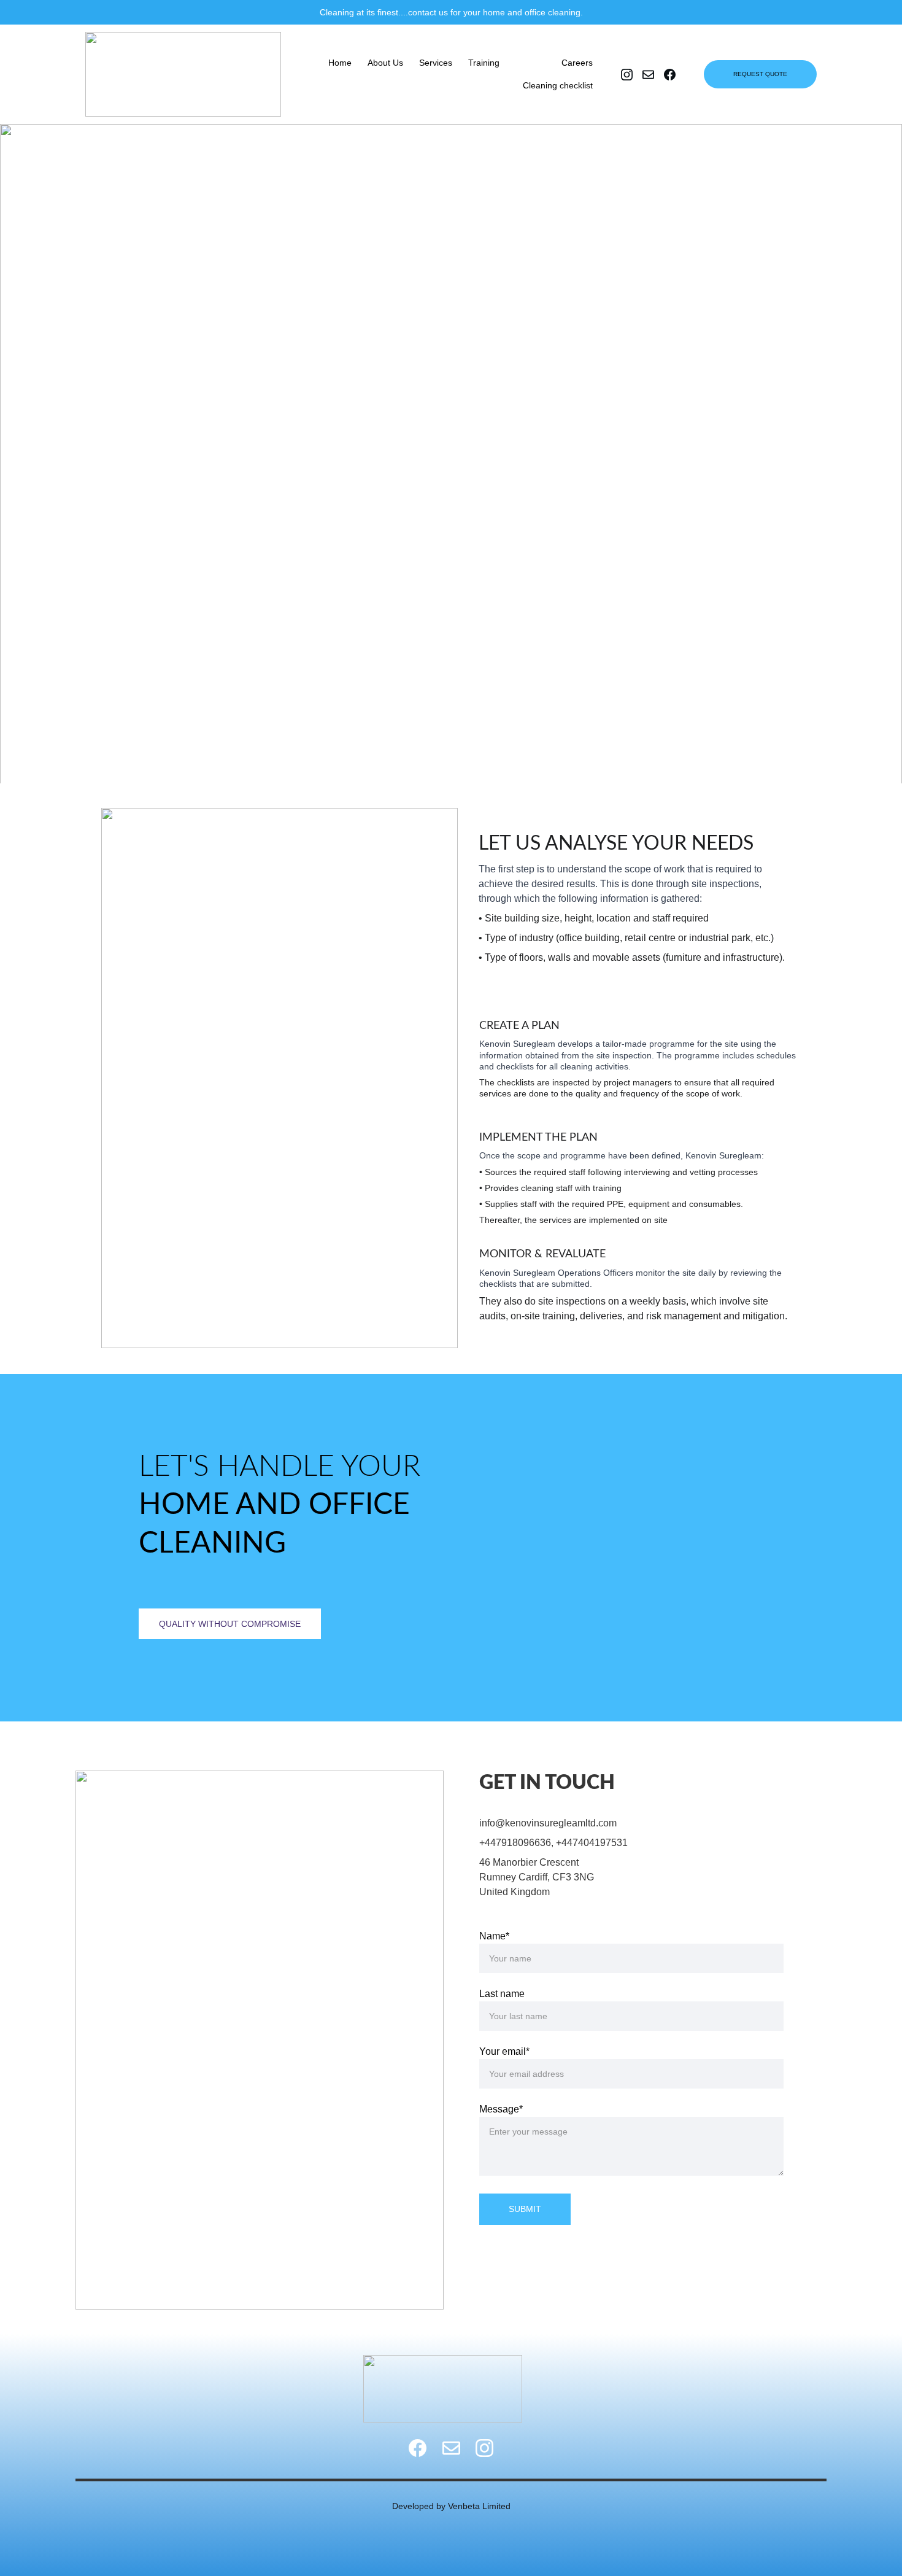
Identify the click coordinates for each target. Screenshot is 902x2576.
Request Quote (760, 74)
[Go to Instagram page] (484, 2448)
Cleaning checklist (558, 85)
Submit (525, 2209)
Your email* (504, 2051)
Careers (577, 63)
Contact (530, 63)
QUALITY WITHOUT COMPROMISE (230, 1624)
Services (436, 63)
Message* (501, 2109)
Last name (502, 1994)
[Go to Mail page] (451, 2448)
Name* (494, 1936)
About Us (385, 63)
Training (484, 63)
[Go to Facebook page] (418, 2448)
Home (340, 63)
